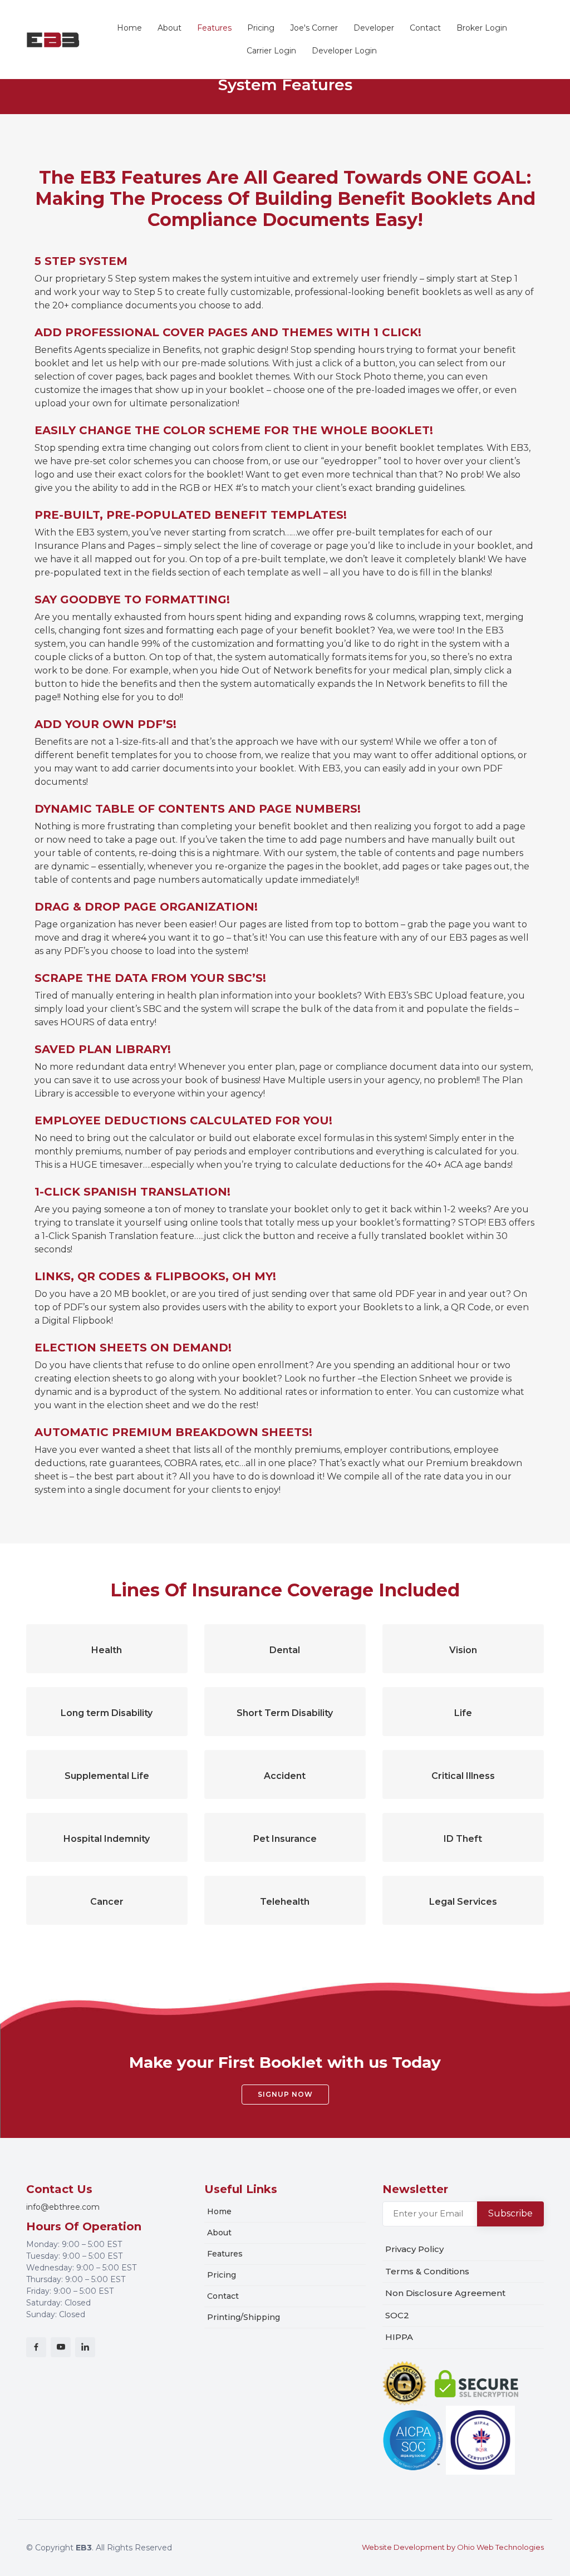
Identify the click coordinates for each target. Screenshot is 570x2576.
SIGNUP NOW (285, 2094)
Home (129, 28)
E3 (53, 39)
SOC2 (397, 2315)
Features (214, 28)
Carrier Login (271, 51)
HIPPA (399, 2337)
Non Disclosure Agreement (445, 2293)
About (169, 28)
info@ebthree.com (63, 2207)
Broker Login (482, 28)
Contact (425, 28)
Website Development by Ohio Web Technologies (453, 2547)
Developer (374, 28)
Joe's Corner (314, 28)
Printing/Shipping (244, 2317)
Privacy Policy (414, 2249)
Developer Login (344, 51)
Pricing (261, 28)
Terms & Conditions (427, 2271)
